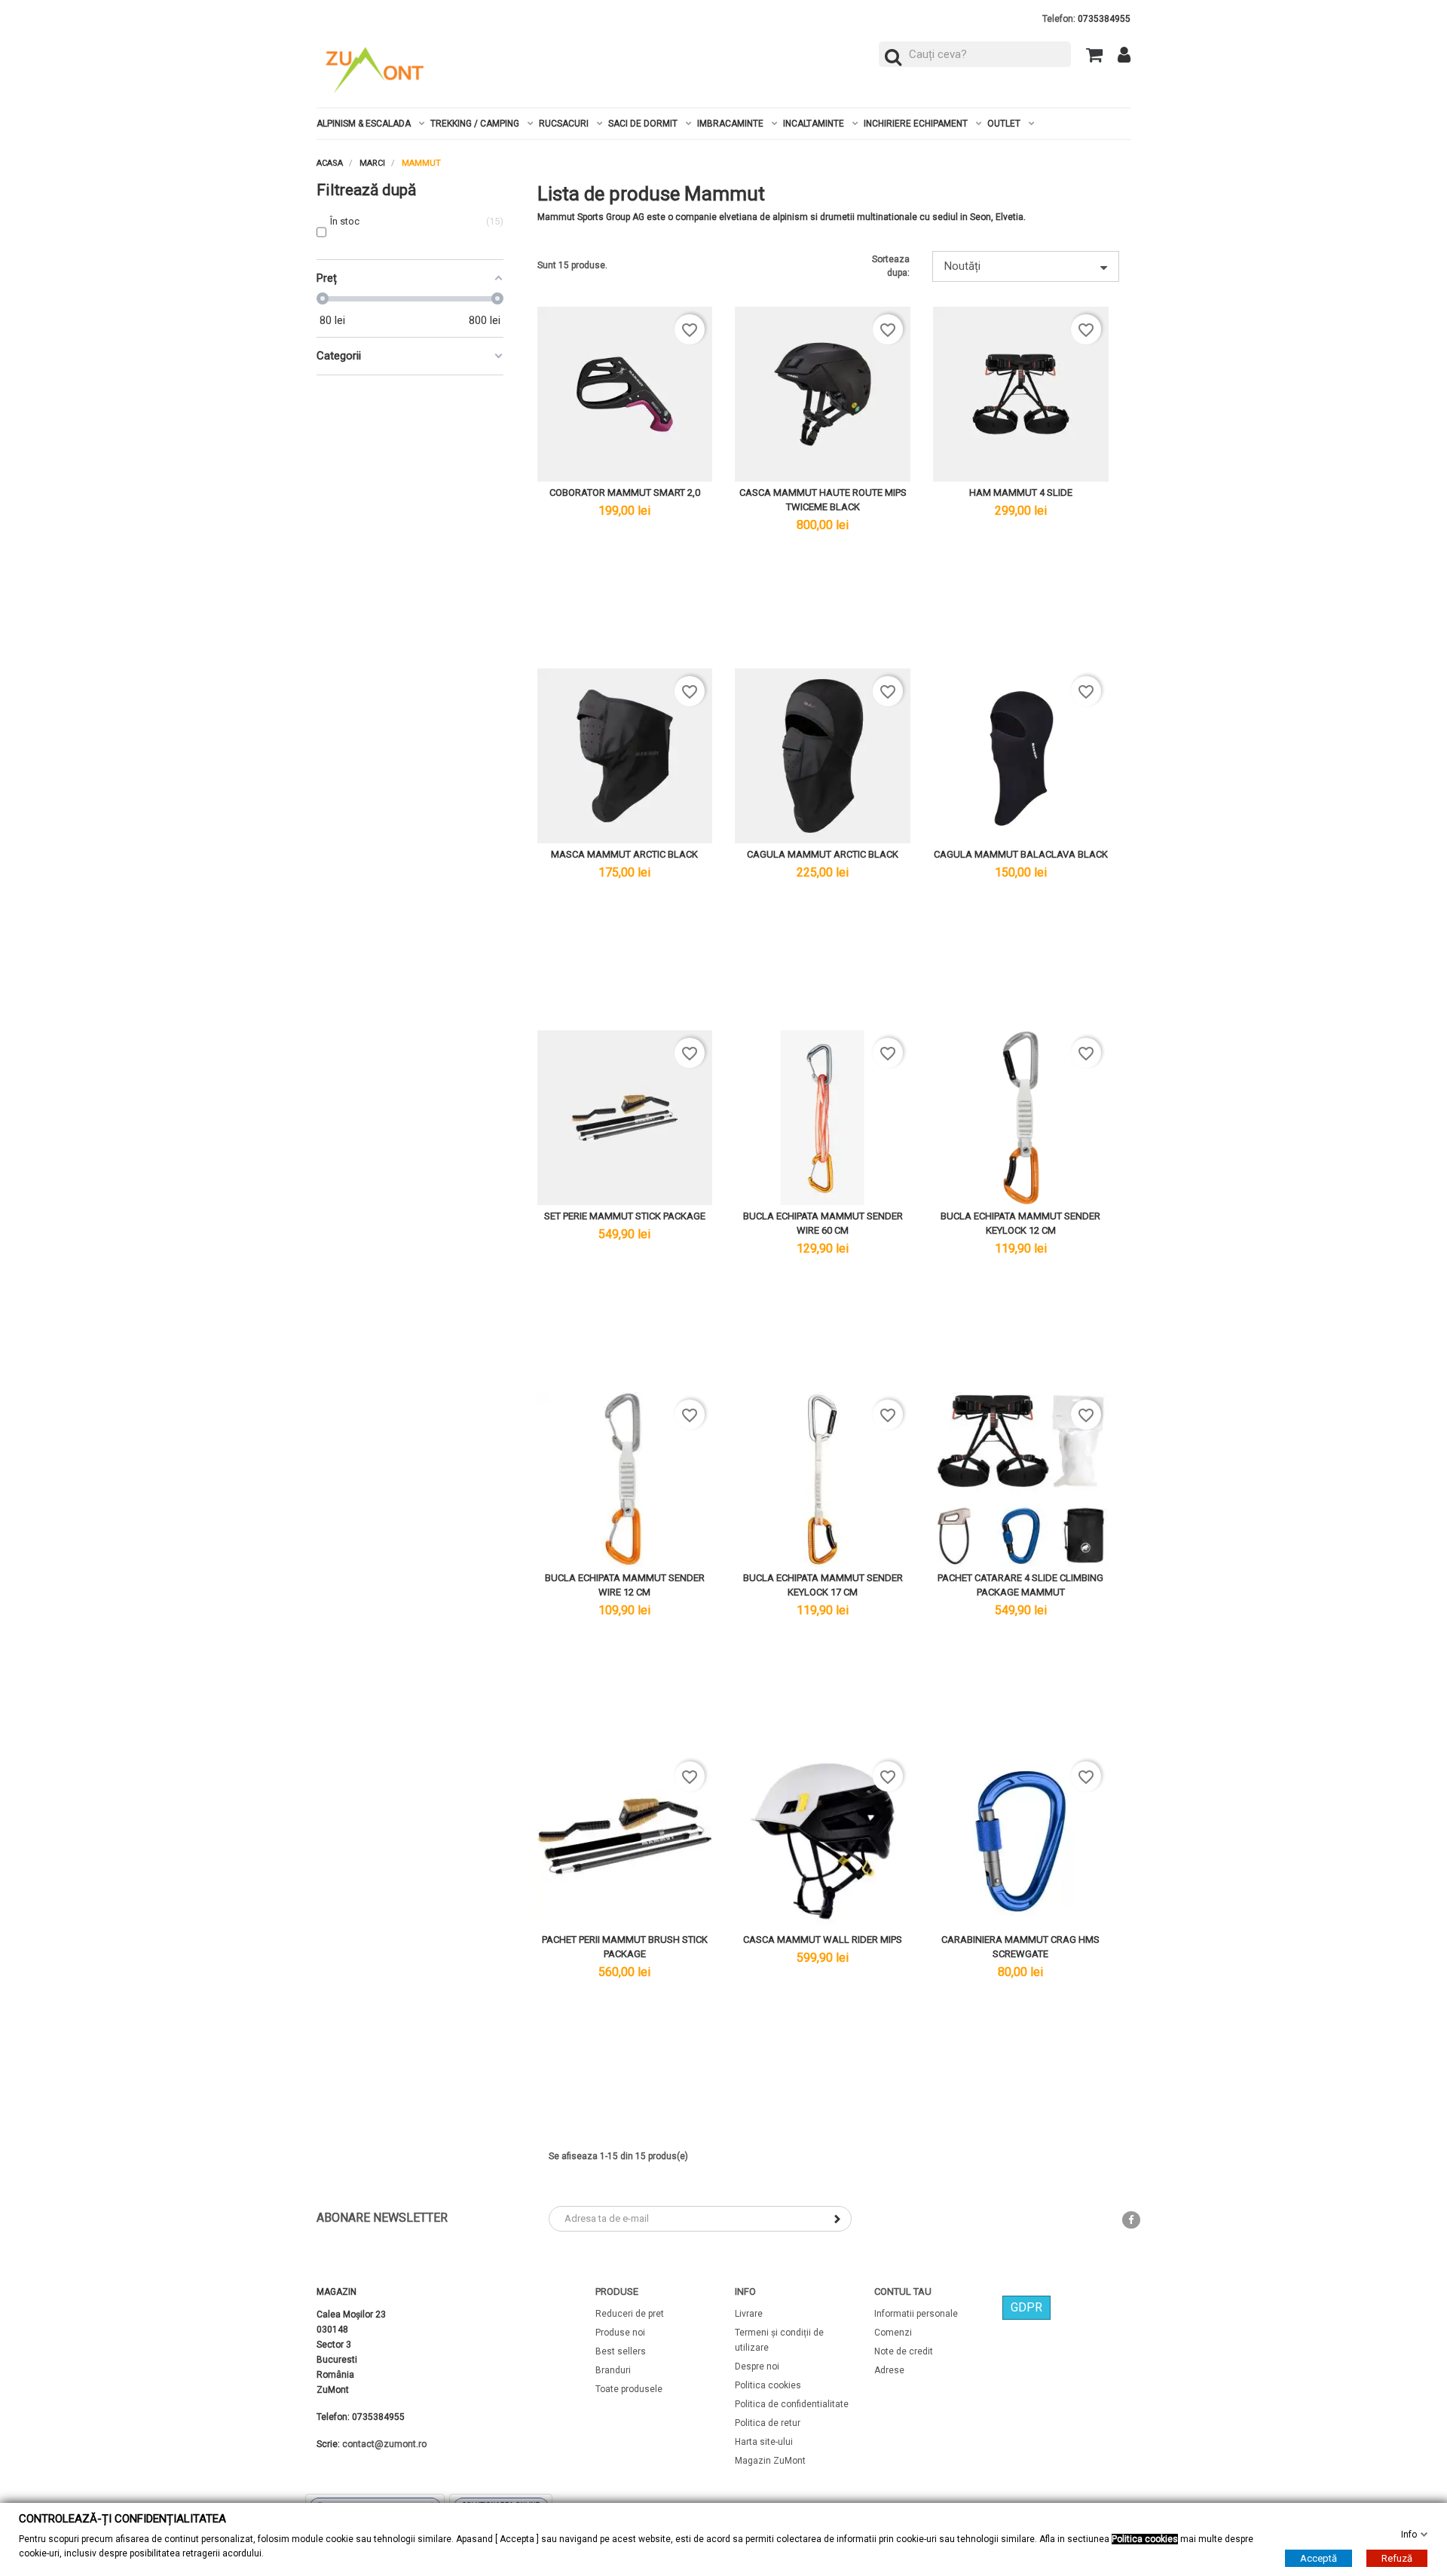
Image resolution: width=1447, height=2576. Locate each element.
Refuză (1397, 2558)
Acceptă (1319, 2558)
